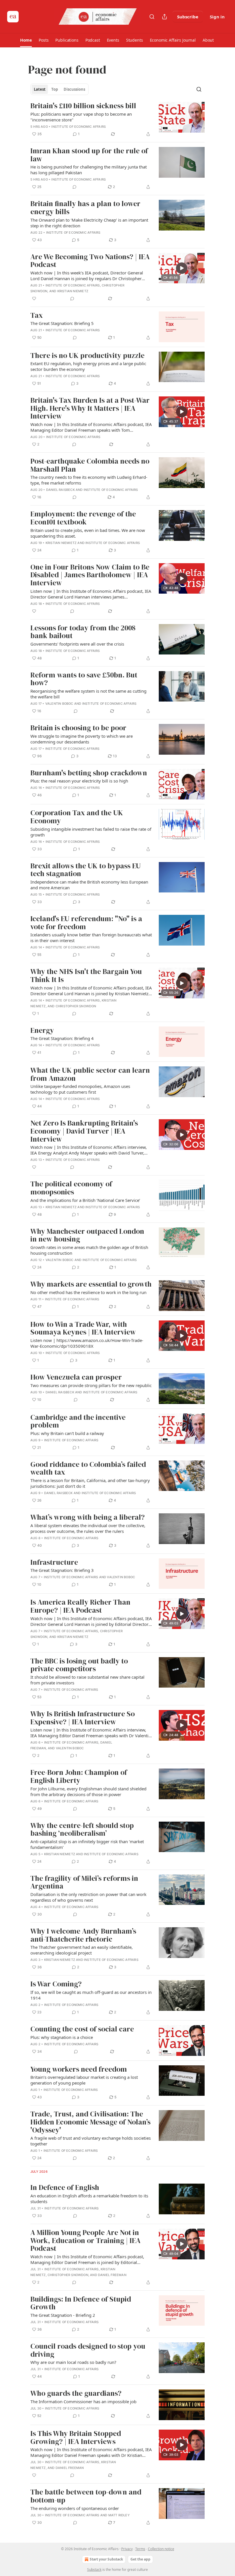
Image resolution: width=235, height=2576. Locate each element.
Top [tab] (55, 89)
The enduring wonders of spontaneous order (75, 2508)
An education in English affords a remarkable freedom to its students (89, 2199)
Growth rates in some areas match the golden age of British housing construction (89, 1250)
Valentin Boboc (59, 704)
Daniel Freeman (112, 2275)
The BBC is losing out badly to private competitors (79, 1665)
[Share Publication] (164, 17)
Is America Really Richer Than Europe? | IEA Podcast (80, 1606)
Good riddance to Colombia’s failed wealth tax (88, 1468)
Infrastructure (54, 1562)
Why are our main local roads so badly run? (73, 2362)
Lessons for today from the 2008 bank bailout (83, 632)
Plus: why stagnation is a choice (62, 2037)
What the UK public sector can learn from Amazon (90, 1074)
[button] (26, 40)
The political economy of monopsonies (71, 1188)
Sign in (217, 17)
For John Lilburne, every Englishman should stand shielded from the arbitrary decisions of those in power (88, 1791)
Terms (140, 2549)
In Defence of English (65, 2188)
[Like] (34, 299)
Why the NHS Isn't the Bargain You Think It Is (86, 976)
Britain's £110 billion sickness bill (83, 106)
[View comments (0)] (75, 187)
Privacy (127, 2549)
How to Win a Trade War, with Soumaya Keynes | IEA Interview (83, 1328)
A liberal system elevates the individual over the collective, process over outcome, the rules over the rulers (88, 1528)
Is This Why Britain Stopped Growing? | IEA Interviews (76, 2437)
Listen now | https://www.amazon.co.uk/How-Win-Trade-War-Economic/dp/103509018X (87, 1343)
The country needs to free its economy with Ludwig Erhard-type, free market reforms (89, 480)
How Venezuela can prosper (76, 1377)
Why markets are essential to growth (91, 1284)
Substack (94, 2570)
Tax (37, 315)
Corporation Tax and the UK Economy (77, 817)
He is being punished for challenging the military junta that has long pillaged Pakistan (89, 170)
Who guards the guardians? (76, 2393)
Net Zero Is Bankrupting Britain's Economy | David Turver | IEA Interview (84, 1131)
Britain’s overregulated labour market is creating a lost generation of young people (84, 2080)
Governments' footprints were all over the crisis (77, 644)
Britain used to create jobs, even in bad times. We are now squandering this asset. (88, 533)
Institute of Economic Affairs (79, 127)
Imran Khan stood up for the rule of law (89, 155)
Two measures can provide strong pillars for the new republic (91, 1385)
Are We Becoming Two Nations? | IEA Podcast (90, 261)
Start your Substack (106, 2559)
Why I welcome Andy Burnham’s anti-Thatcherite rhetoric (83, 1935)
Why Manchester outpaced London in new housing (87, 1235)
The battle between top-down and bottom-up (86, 2496)
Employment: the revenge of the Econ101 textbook (83, 518)
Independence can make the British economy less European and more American (89, 885)
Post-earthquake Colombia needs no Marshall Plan (90, 465)
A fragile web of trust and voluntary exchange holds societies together (91, 2141)
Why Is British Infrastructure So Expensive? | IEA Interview (83, 1718)
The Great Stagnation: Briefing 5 (62, 323)
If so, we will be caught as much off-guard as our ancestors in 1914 (91, 1995)
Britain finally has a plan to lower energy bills (85, 208)
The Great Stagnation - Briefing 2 (63, 2315)
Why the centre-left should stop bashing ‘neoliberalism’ (82, 1830)
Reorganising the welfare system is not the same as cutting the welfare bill (88, 694)
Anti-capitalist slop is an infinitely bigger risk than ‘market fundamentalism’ (87, 1844)
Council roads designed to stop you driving (88, 2350)
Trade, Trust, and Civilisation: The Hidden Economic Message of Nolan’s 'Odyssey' (90, 2122)
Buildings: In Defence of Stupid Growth (81, 2303)
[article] (117, 120)
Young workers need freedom (79, 2069)
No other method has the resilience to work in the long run (88, 1292)
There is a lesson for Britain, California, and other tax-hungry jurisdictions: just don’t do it (90, 1483)
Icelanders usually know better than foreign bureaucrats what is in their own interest (91, 938)
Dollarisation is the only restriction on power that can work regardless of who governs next (88, 1897)
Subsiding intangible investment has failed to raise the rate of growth (91, 832)
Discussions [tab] (74, 89)
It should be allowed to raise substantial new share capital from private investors (87, 1680)
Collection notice (161, 2549)
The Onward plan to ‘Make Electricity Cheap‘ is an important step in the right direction (89, 223)
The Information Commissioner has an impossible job (83, 2401)
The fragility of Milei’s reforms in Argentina (84, 1882)
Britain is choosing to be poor (78, 728)
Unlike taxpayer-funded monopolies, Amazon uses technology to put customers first (80, 1089)
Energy (42, 1031)
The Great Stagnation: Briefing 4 (62, 1038)
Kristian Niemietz (73, 291)
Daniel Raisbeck (60, 490)
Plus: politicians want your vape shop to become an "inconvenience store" (81, 117)
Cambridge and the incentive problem (78, 1421)
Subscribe (188, 17)
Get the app (140, 2559)
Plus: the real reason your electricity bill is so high (79, 781)
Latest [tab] (40, 89)
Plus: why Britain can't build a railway (67, 1433)
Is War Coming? (56, 1984)
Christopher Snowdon (76, 1006)
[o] (182, 268)
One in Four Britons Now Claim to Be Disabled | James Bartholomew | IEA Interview (90, 575)
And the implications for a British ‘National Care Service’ (85, 1200)
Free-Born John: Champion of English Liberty (79, 1776)
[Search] (152, 17)
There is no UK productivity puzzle (87, 356)
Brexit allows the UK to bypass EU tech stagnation (86, 870)
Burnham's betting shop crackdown (89, 773)
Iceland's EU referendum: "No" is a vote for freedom (86, 923)
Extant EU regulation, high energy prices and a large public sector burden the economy (88, 366)
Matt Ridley (119, 2515)
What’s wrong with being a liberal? (88, 1517)
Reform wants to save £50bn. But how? (84, 679)
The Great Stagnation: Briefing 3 (62, 1570)
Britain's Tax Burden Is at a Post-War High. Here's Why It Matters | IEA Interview (90, 408)
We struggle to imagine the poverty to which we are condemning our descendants (82, 739)
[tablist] (59, 89)
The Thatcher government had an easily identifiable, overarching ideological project (82, 1950)
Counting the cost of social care (82, 2029)
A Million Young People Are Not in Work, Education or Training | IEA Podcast (85, 2241)
